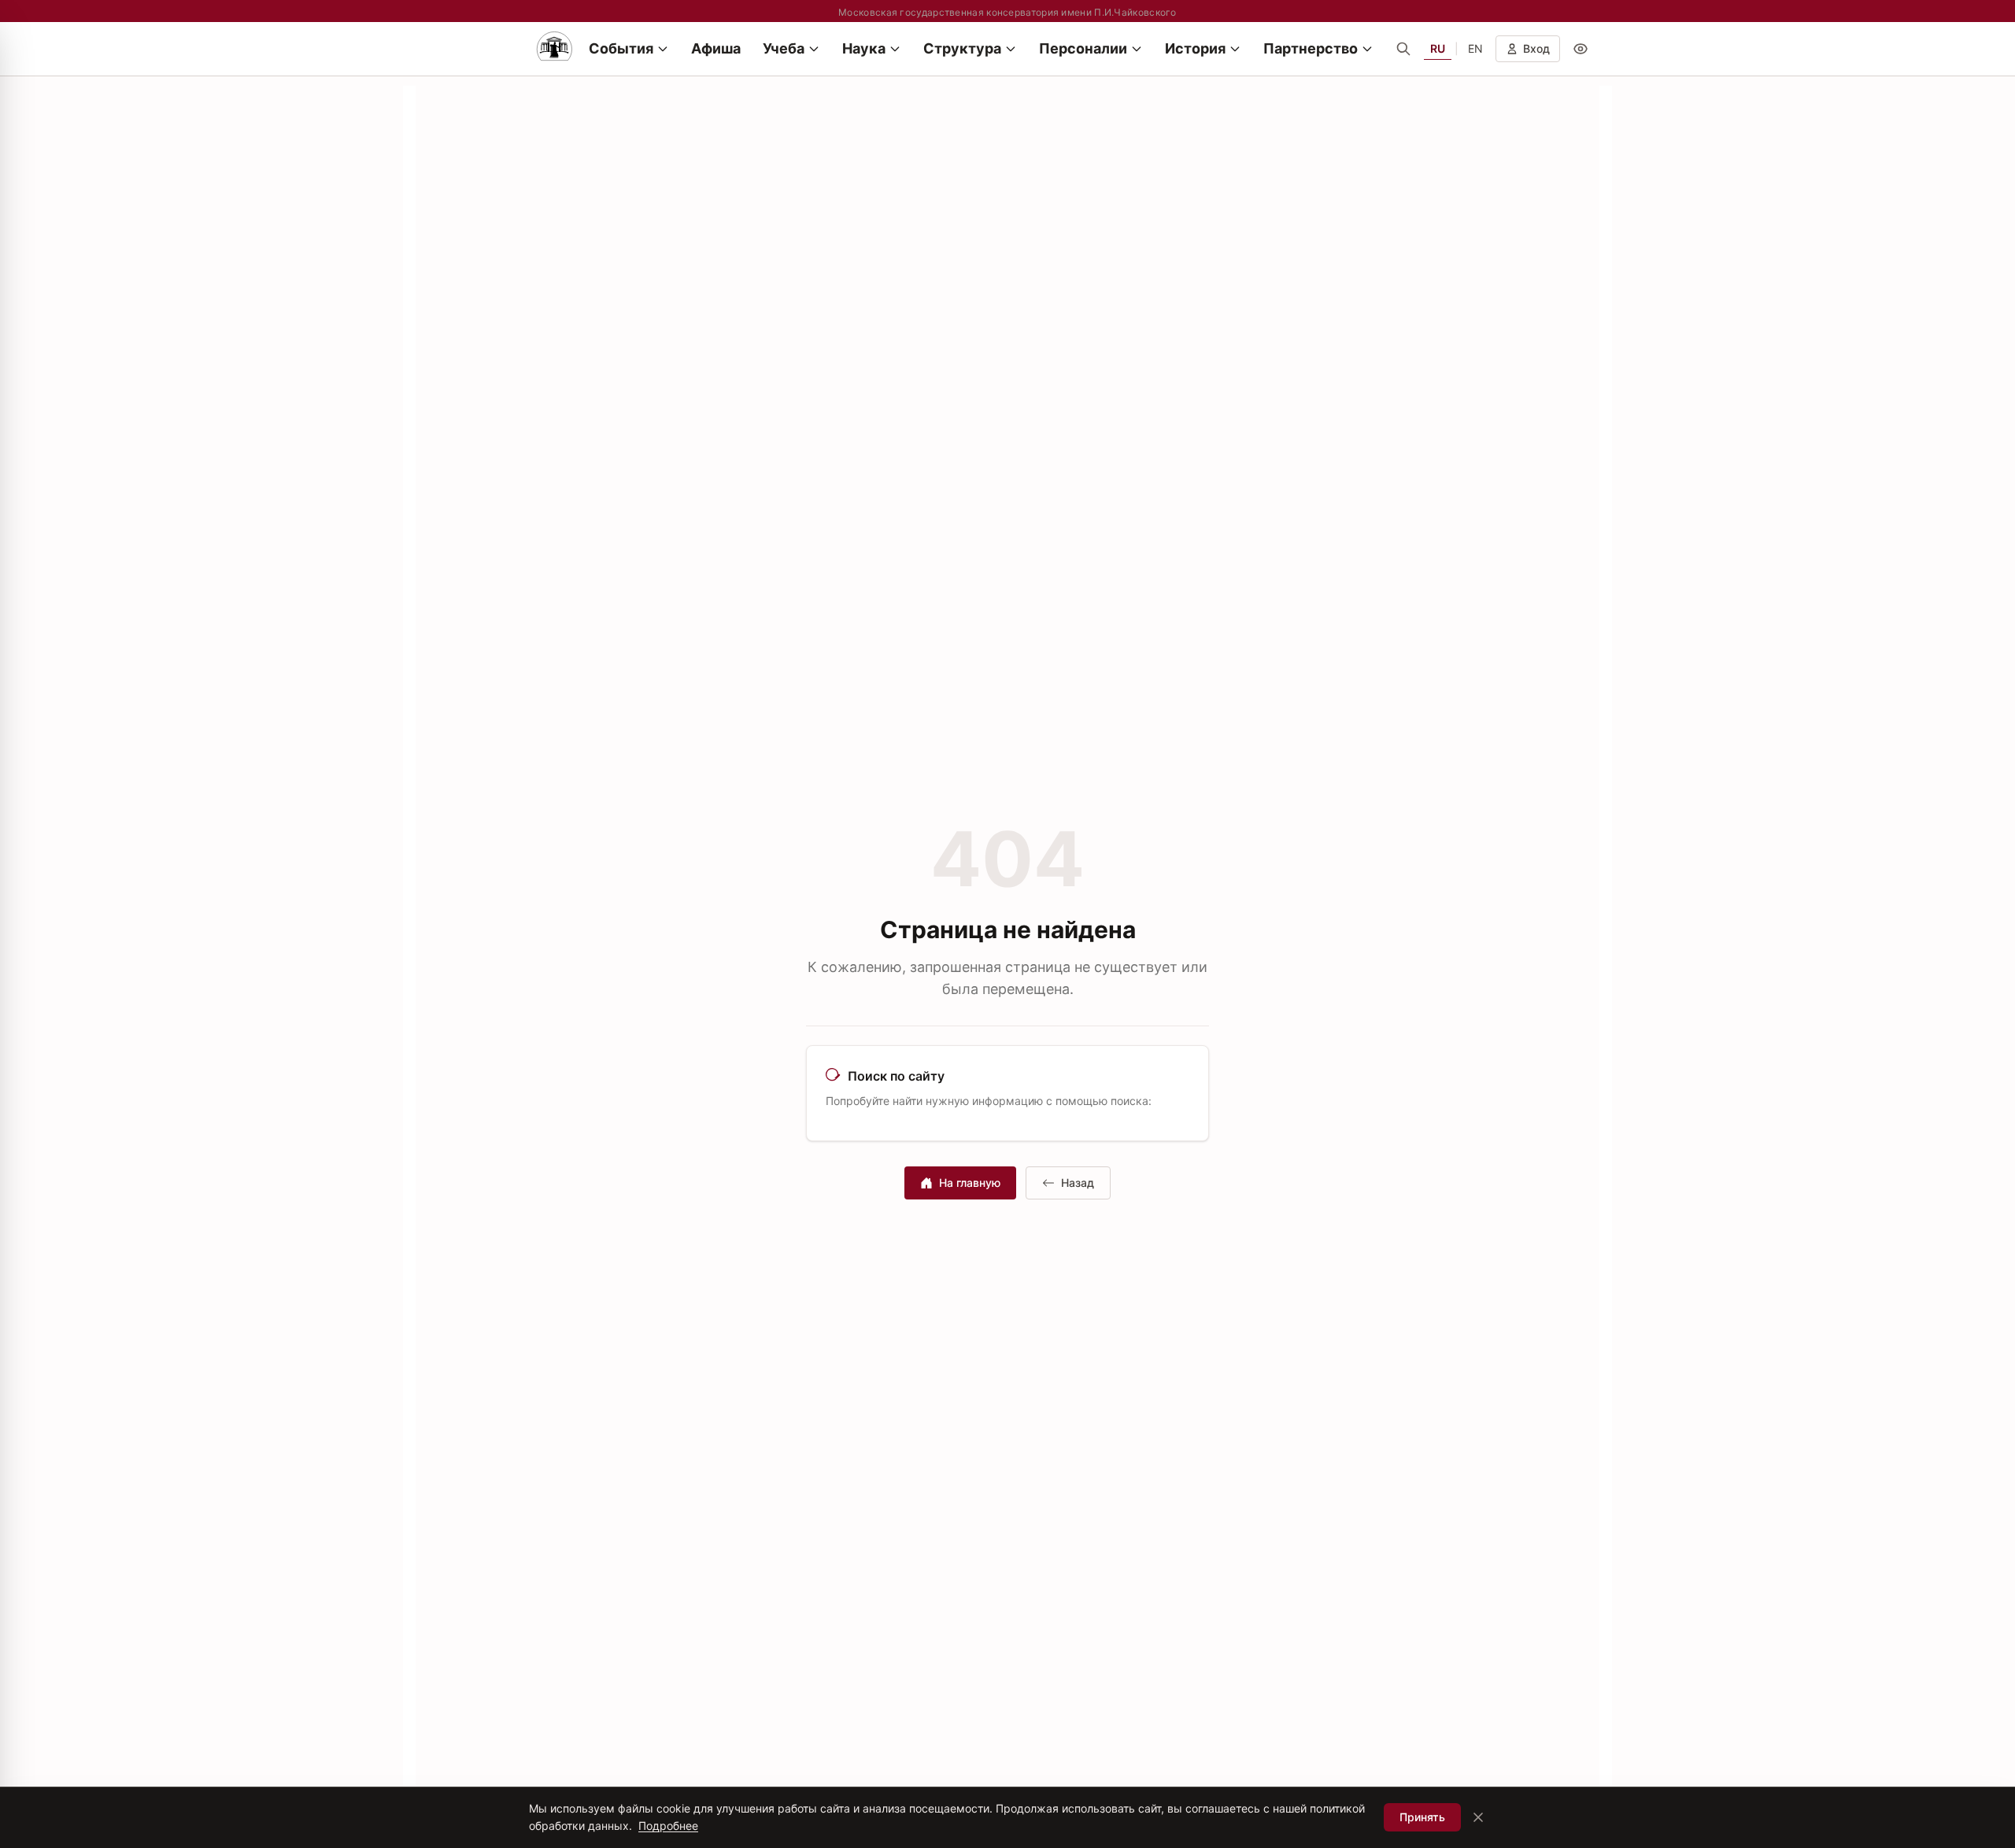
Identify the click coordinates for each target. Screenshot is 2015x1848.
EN (1475, 48)
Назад (1078, 1183)
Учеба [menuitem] (784, 48)
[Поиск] (1403, 49)
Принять (1422, 1817)
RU (1438, 48)
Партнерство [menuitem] (1311, 48)
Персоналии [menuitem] (1083, 48)
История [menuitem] (1195, 48)
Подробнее (668, 1826)
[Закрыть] (1478, 1817)
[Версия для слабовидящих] (1581, 49)
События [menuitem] (621, 48)
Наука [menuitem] (864, 48)
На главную (970, 1183)
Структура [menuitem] (962, 48)
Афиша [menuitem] (716, 48)
